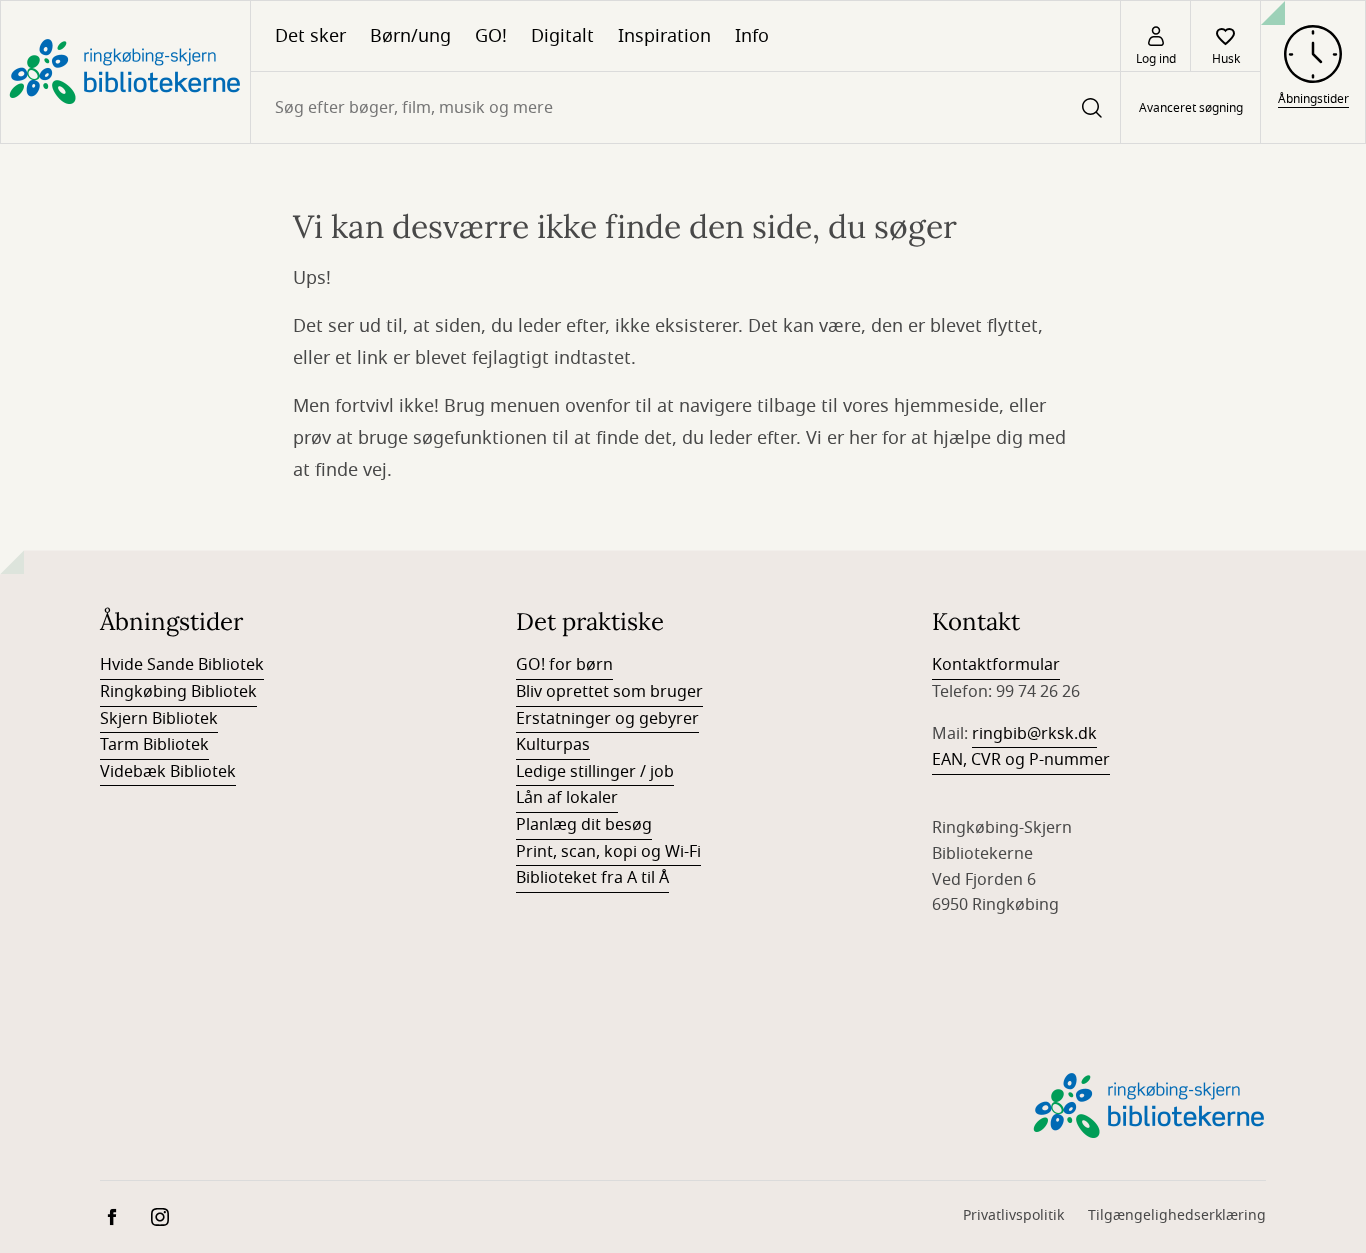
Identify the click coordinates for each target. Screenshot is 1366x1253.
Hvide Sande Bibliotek (182, 665)
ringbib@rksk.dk (1034, 734)
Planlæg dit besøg (584, 825)
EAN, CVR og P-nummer (1021, 760)
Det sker (310, 36)
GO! (491, 36)
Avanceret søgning (1191, 108)
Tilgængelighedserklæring (1177, 1215)
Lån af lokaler (567, 798)
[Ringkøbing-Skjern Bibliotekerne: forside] (125, 72)
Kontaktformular (996, 665)
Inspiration (664, 36)
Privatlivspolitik (1013, 1215)
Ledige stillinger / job (595, 772)
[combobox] (685, 107)
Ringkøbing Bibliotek (178, 692)
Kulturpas (553, 745)
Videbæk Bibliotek (168, 772)
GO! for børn (564, 665)
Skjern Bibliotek (159, 719)
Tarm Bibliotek (154, 745)
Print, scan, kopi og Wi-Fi (608, 852)
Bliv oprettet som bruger (609, 692)
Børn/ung (410, 36)
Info (752, 36)
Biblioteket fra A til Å (592, 878)
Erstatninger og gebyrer (607, 719)
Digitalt (562, 36)
